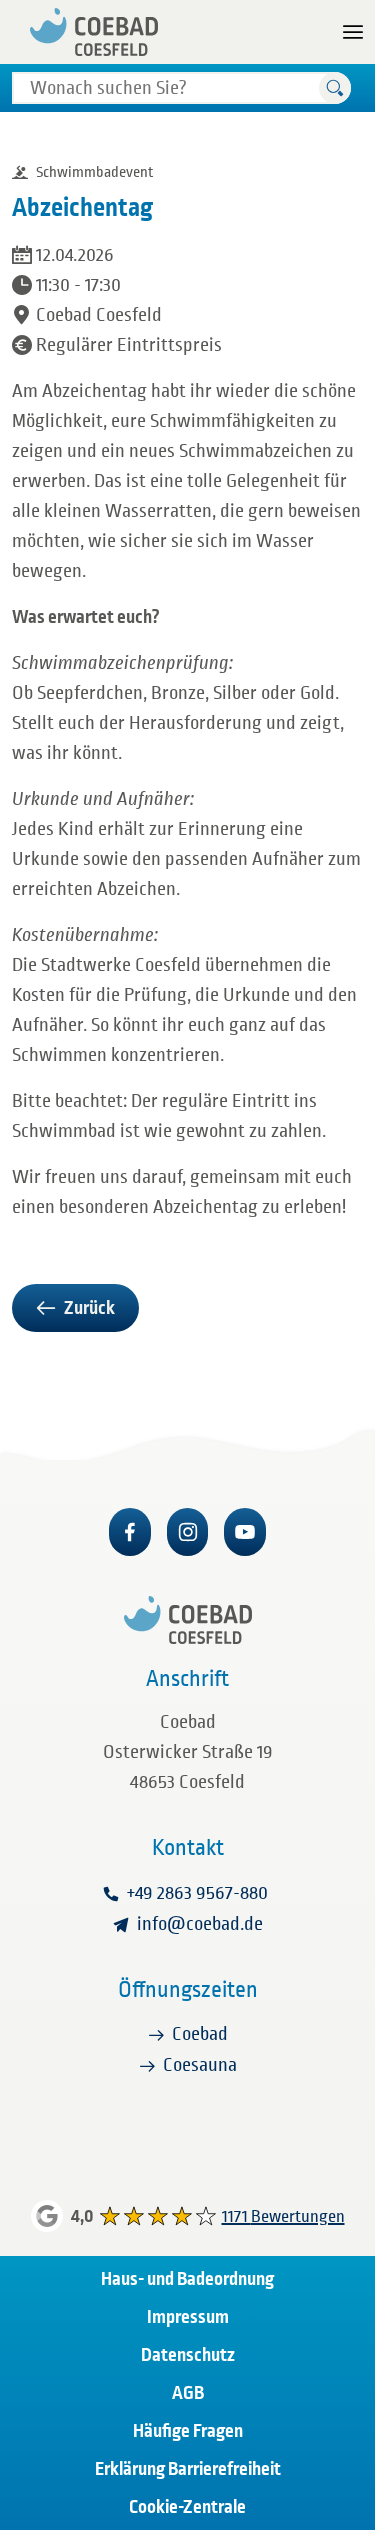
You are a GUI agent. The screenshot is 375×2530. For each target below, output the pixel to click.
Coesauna (200, 2065)
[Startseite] (94, 32)
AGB (188, 2393)
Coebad (200, 2034)
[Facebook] (130, 1532)
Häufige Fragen (188, 2431)
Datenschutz (188, 2355)
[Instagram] (188, 1532)
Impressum (188, 2317)
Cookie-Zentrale (187, 2507)
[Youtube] (245, 1532)
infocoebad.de (200, 1924)
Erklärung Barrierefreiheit (188, 2469)
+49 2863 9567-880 (197, 1893)
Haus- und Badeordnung (187, 2279)
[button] (335, 88)
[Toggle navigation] (353, 32)
